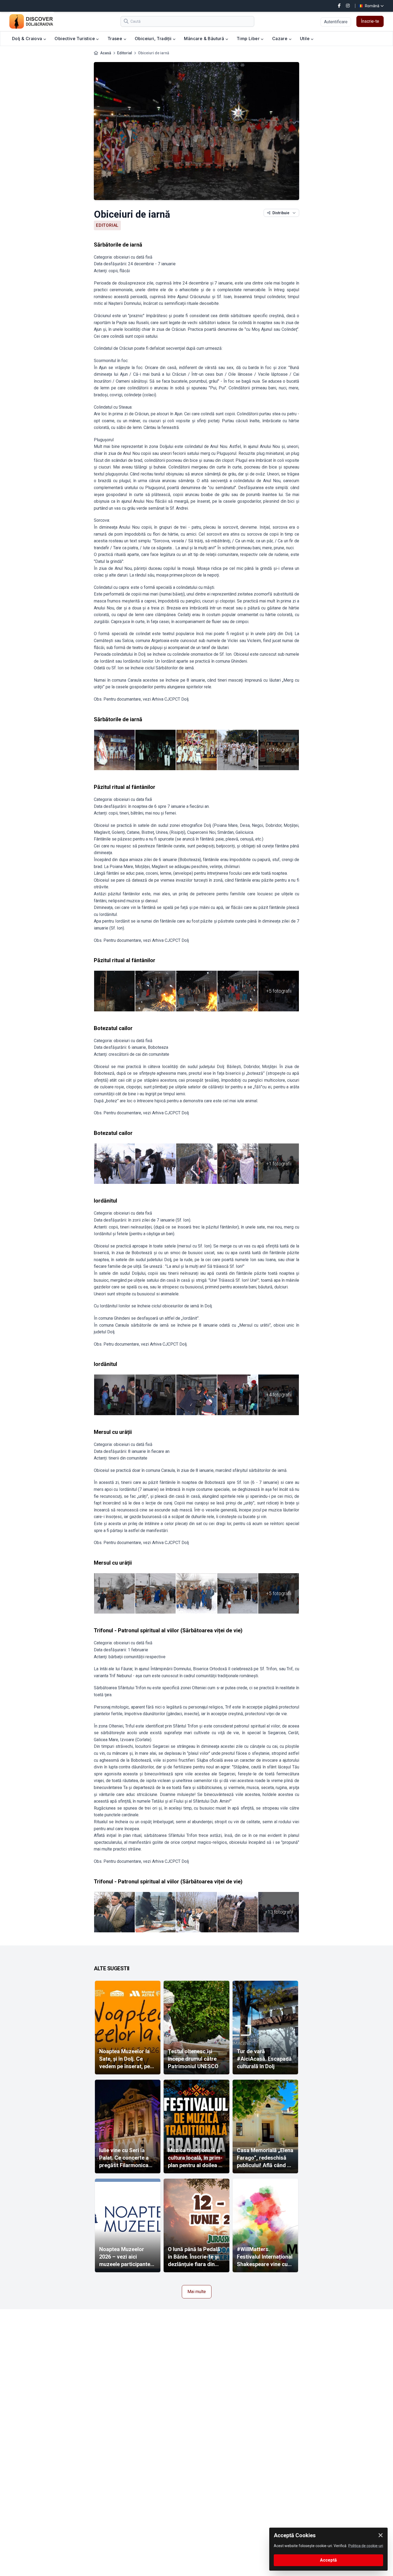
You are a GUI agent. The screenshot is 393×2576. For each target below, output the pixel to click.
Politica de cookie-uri (366, 2546)
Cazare (280, 39)
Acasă (106, 53)
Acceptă (328, 2560)
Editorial (125, 53)
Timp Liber (249, 39)
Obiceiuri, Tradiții (154, 39)
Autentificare (336, 22)
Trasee (115, 39)
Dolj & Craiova (28, 39)
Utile (305, 39)
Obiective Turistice (75, 39)
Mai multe (197, 2292)
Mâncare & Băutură (205, 39)
